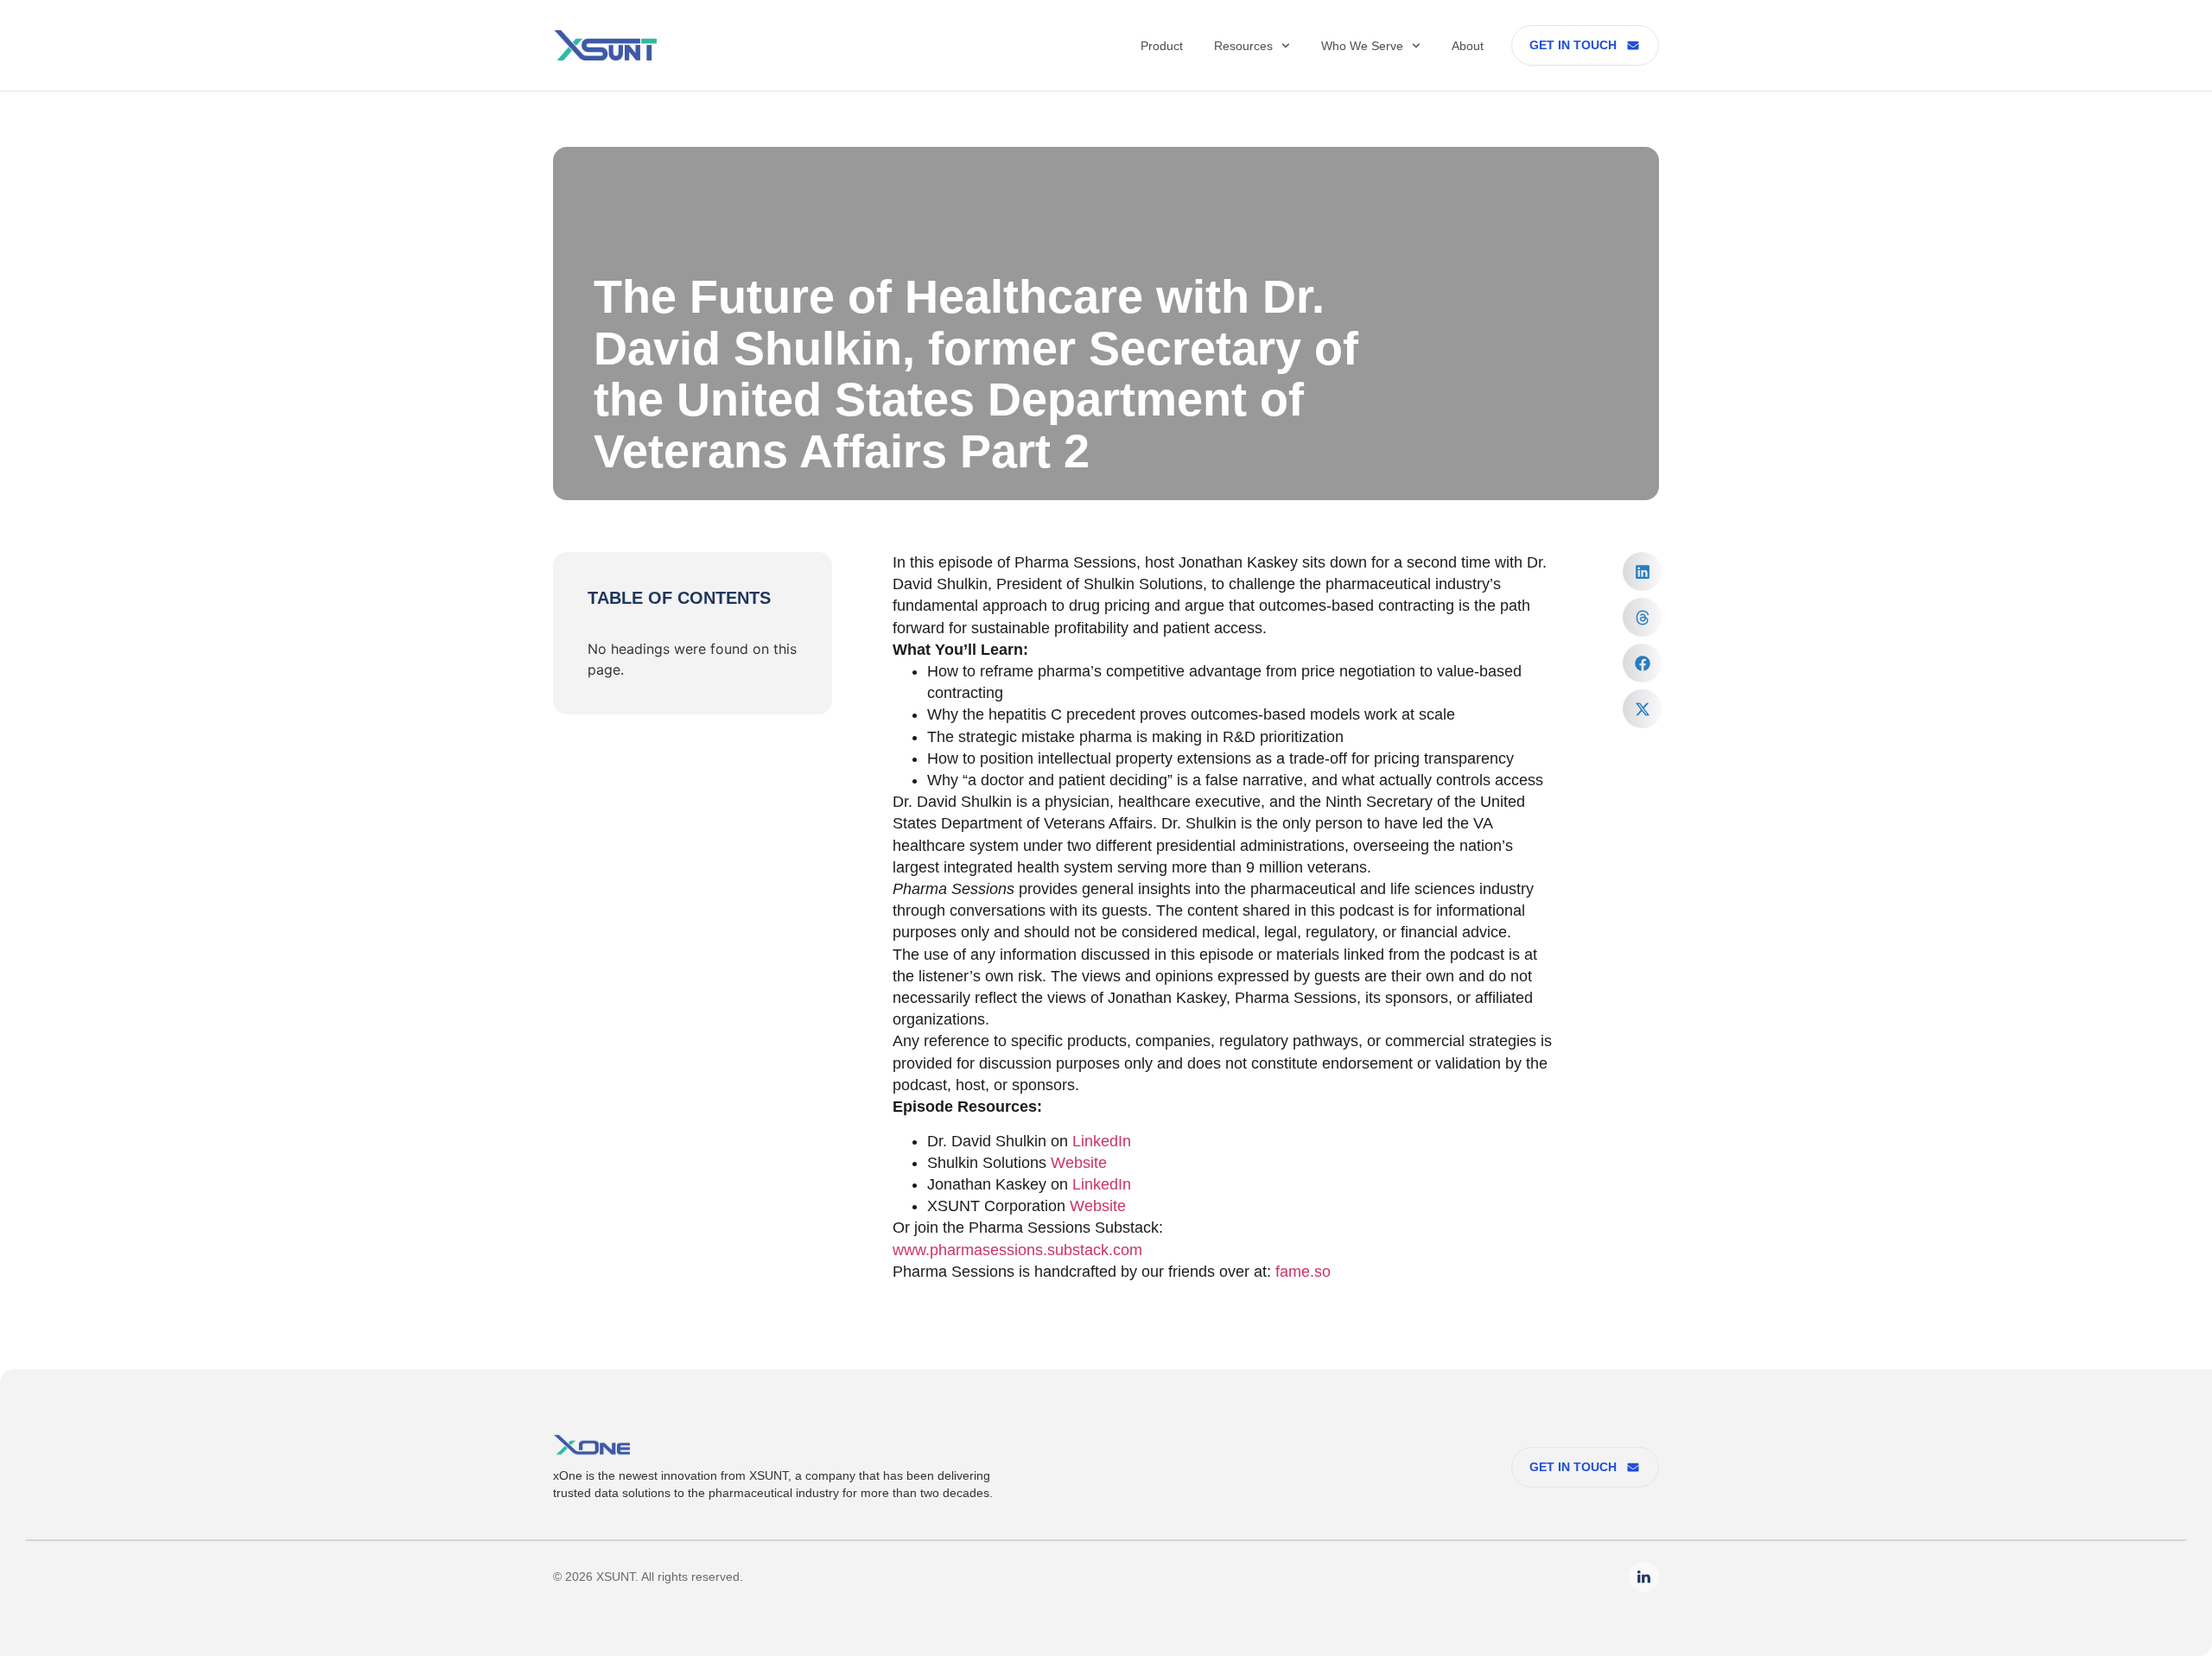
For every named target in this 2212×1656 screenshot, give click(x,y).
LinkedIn (1102, 1141)
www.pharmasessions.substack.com (1017, 1250)
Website (1079, 1163)
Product (1162, 46)
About (1468, 46)
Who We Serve (1362, 46)
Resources (1243, 46)
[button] (1642, 571)
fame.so (1303, 1272)
